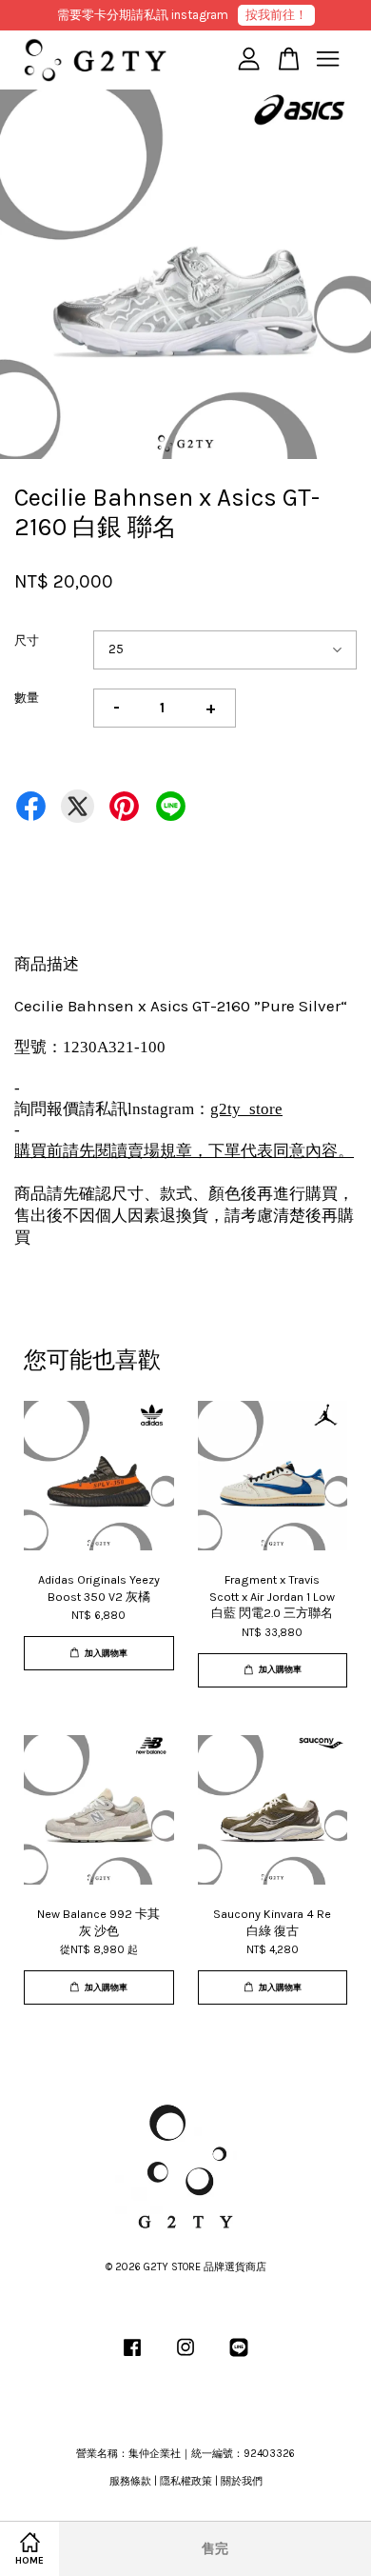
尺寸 (27, 640)
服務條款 (130, 2481)
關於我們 (242, 2481)
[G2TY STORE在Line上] (239, 2357)
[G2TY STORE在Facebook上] (132, 2357)
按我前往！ (276, 15)
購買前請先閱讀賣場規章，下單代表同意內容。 (184, 1151)
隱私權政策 (186, 2481)
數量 (27, 698)
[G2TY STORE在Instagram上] (185, 2357)
